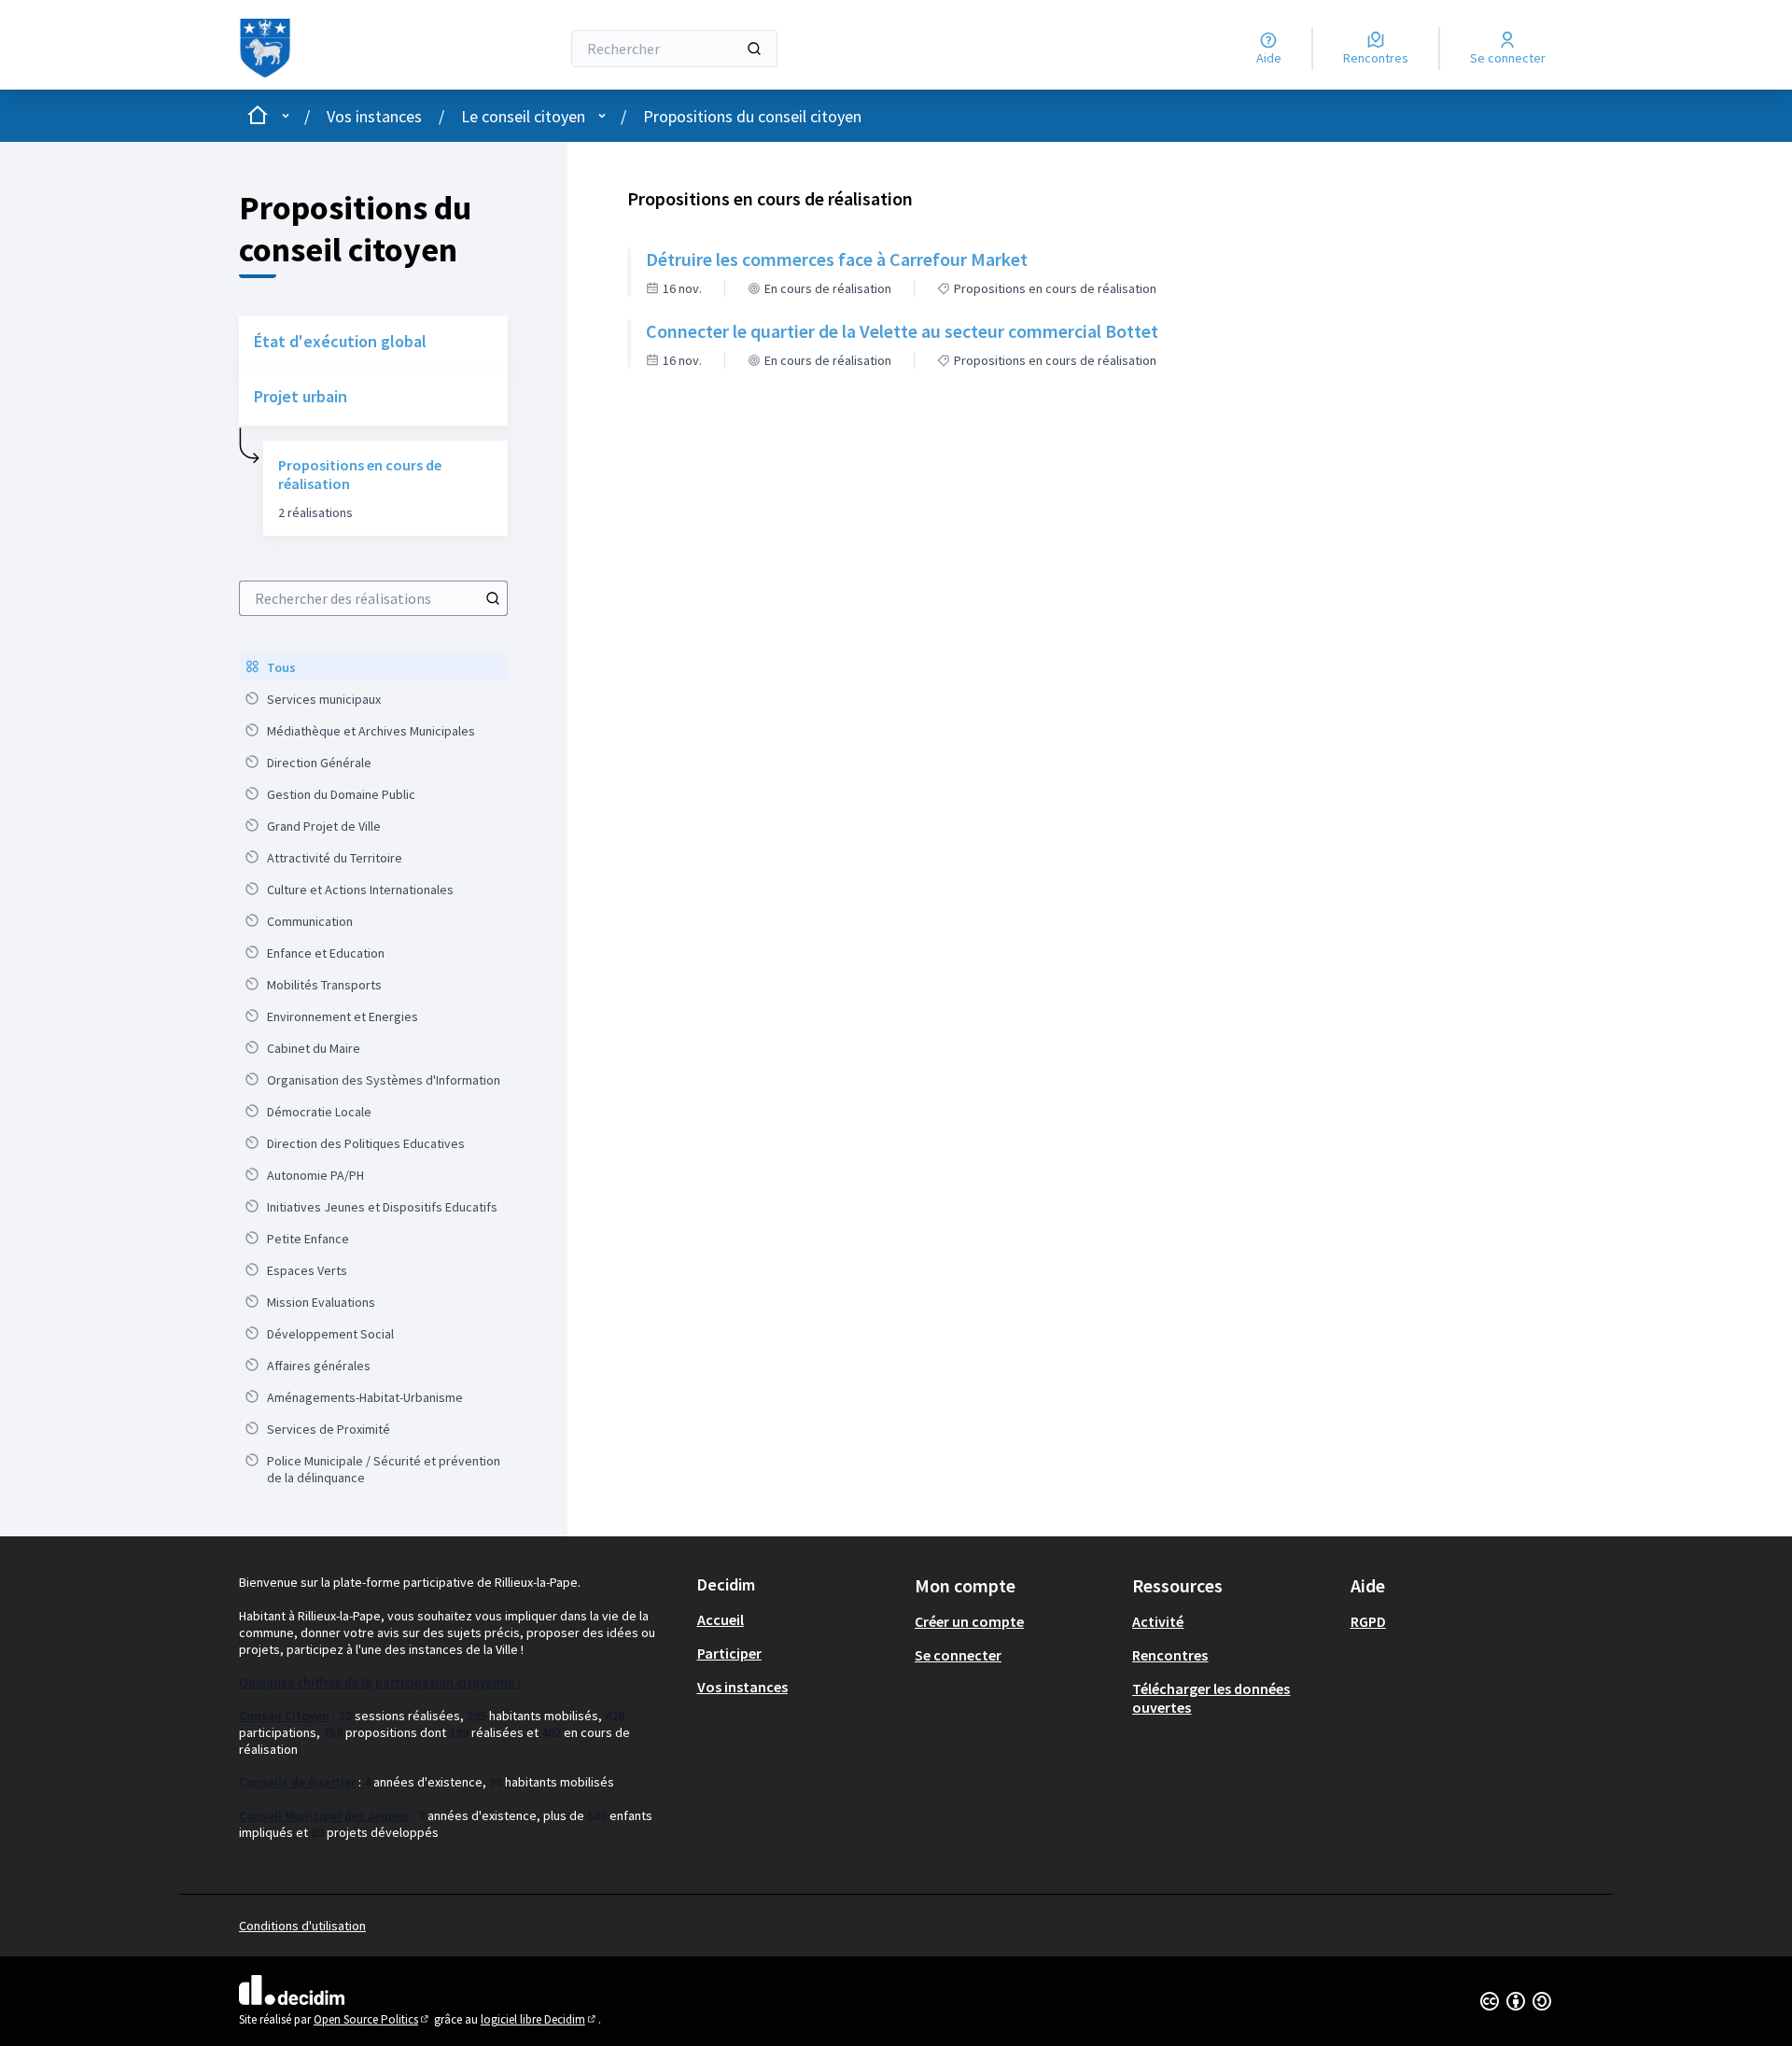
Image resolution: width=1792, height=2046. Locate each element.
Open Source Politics (372, 2019)
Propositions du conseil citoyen (752, 116)
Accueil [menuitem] (721, 1619)
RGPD (1368, 1621)
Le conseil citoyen (523, 116)
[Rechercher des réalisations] (493, 598)
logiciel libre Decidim (539, 2019)
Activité (1158, 1621)
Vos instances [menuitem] (742, 1687)
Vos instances (374, 116)
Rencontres (1170, 1655)
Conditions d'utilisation (302, 1926)
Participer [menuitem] (729, 1653)
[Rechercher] (754, 49)
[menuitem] (373, 667)
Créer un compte (969, 1621)
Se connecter (958, 1655)
